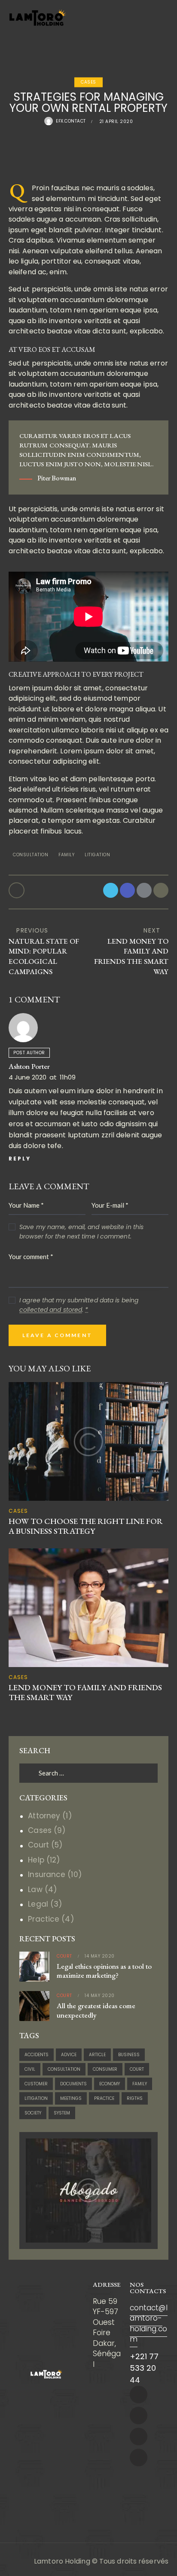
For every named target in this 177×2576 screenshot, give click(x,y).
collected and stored (51, 1310)
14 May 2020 (100, 1956)
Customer (36, 2084)
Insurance (47, 1874)
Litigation (97, 855)
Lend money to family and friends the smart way (85, 1693)
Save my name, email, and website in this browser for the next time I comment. (81, 1232)
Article (97, 2055)
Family (66, 855)
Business (129, 2055)
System (62, 2113)
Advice (69, 2055)
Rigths (135, 2098)
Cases (88, 82)
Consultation (31, 855)
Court (38, 1845)
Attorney (44, 1816)
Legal (38, 1904)
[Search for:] (88, 1773)
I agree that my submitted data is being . (79, 1305)
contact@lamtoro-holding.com (149, 2323)
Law (35, 1889)
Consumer (105, 2069)
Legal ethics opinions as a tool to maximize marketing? (104, 1971)
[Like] (17, 890)
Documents (73, 2084)
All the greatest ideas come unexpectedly (96, 2010)
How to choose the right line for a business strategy (86, 1526)
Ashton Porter (29, 1066)
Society (33, 2113)
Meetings (71, 2098)
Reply (20, 1159)
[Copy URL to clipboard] (161, 890)
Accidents (37, 2055)
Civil (30, 2069)
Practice (44, 1919)
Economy (110, 2084)
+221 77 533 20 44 (144, 2368)
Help (36, 1860)
